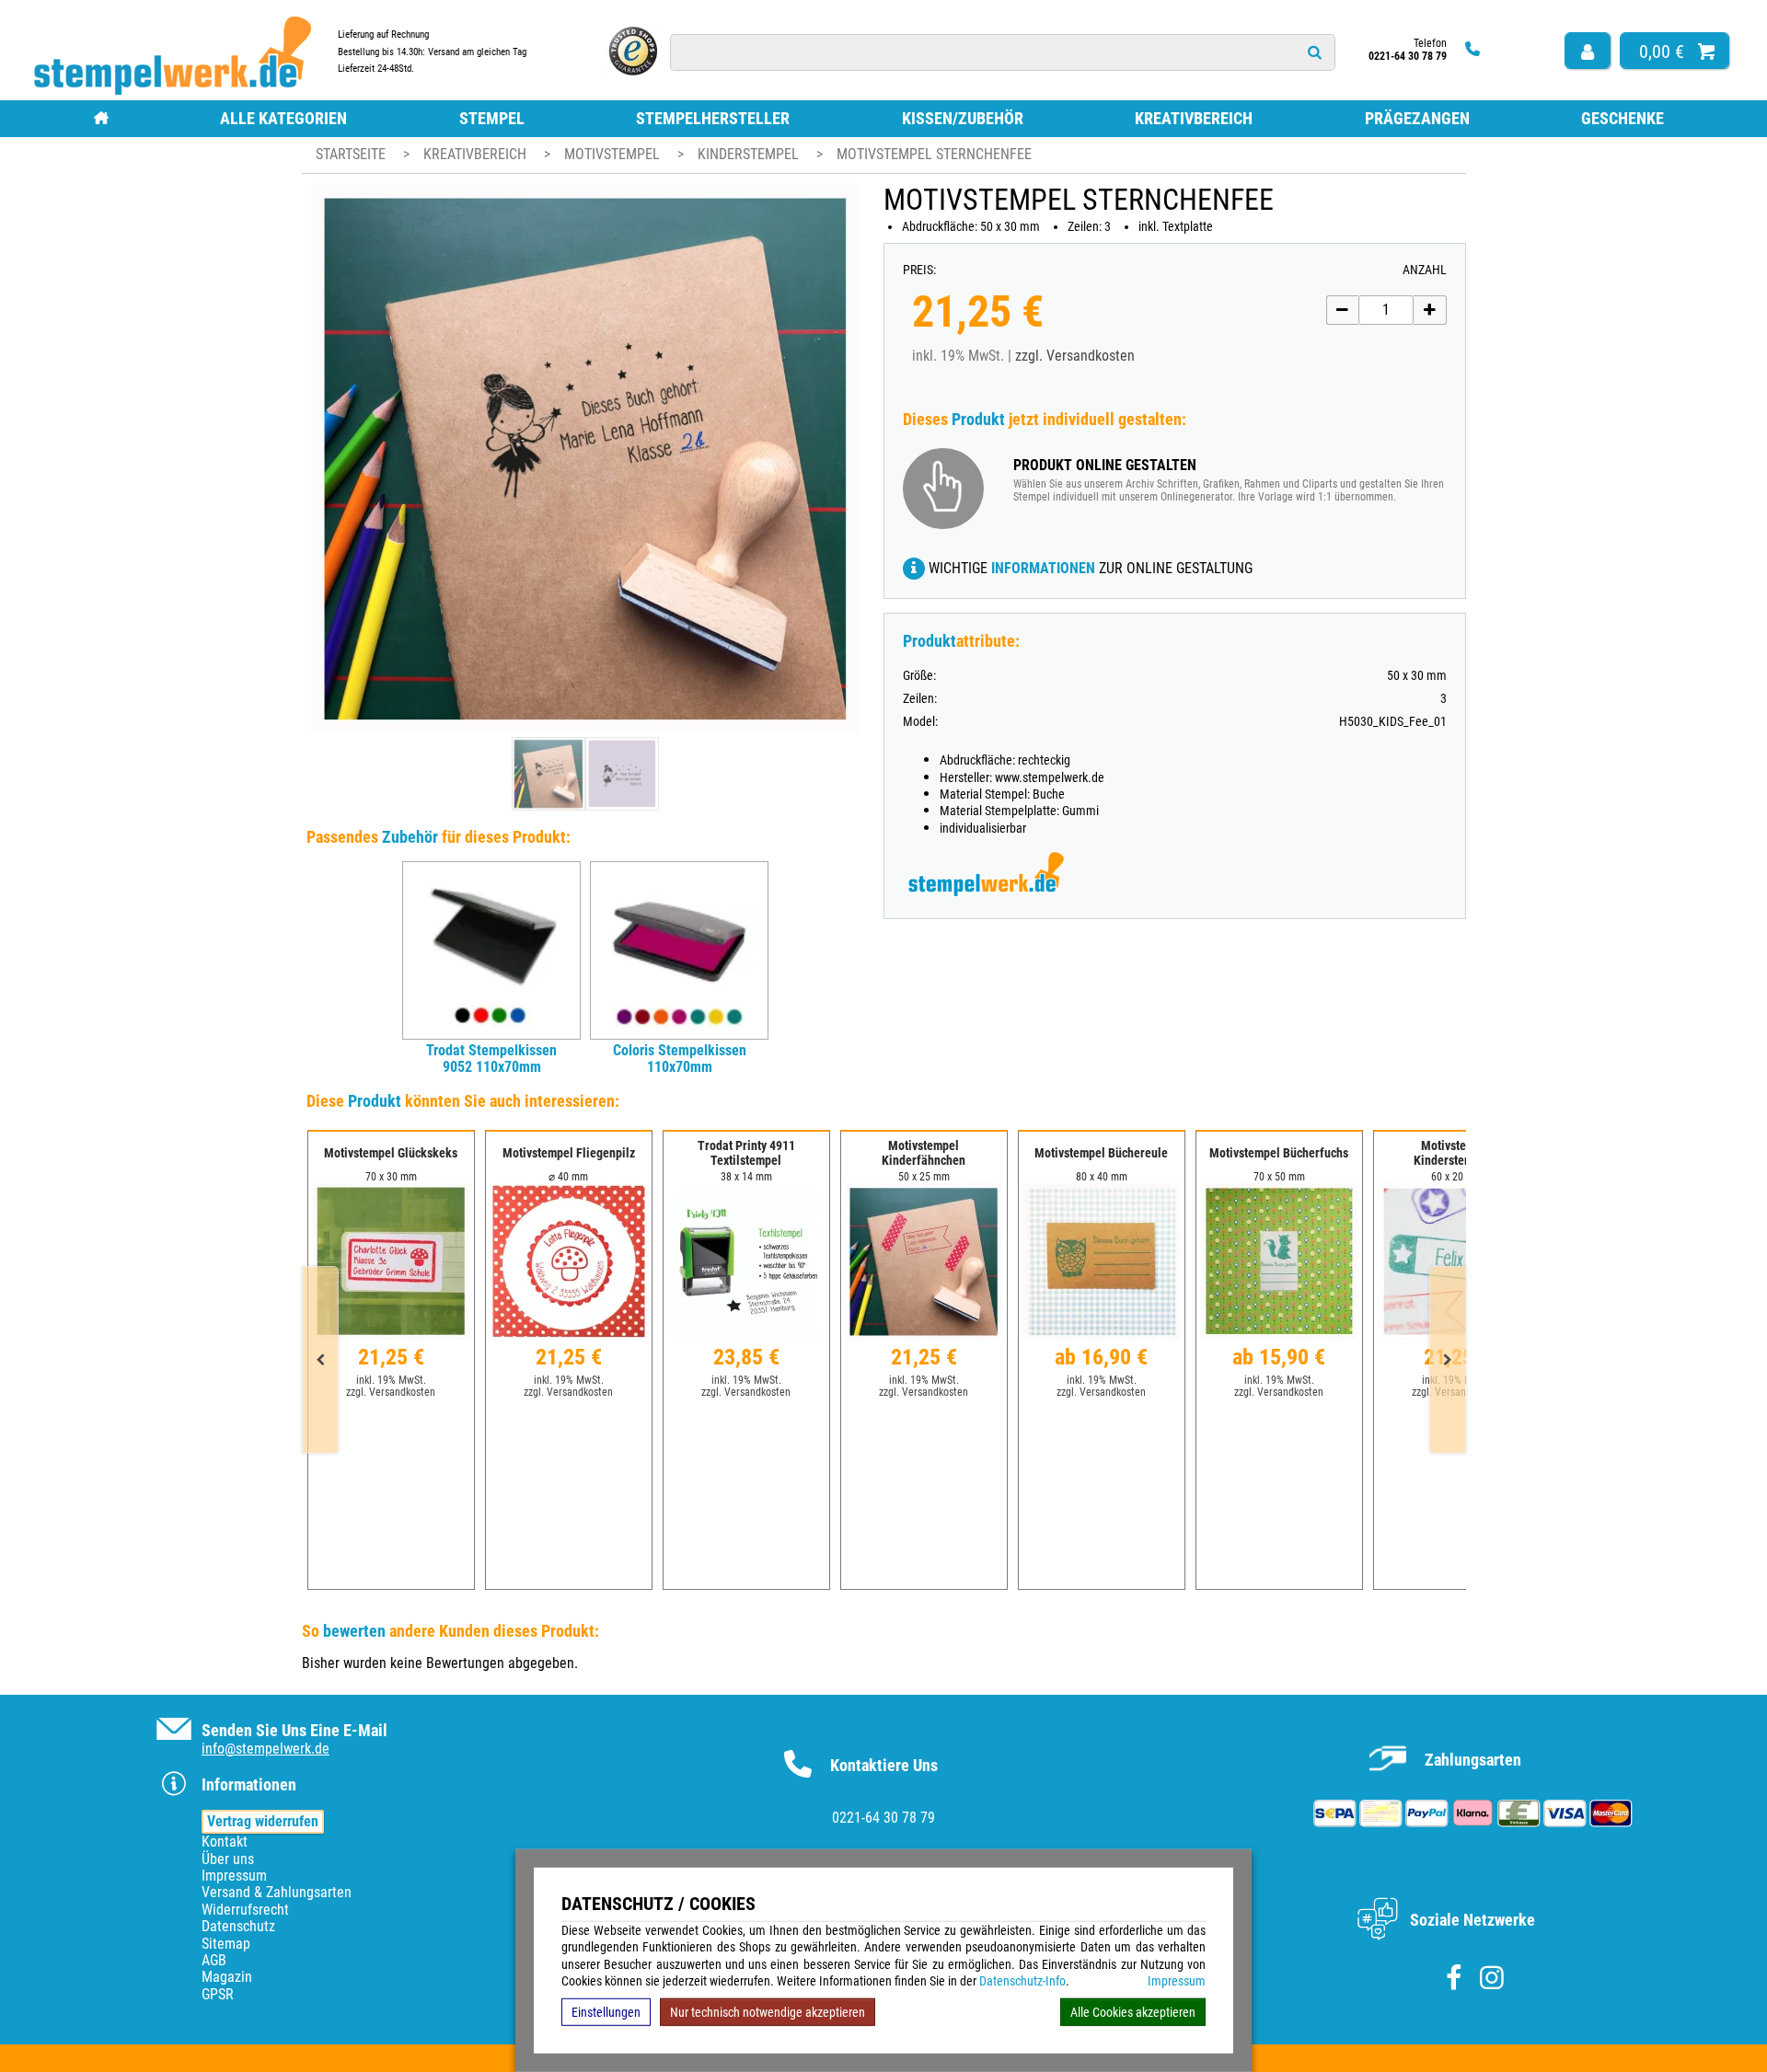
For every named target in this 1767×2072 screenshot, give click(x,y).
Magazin (227, 1977)
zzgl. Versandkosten (1075, 356)
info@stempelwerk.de (266, 1749)
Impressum (1177, 1981)
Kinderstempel (750, 154)
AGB (214, 1960)
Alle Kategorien (283, 118)
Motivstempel (614, 154)
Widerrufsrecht (245, 1910)
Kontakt (225, 1842)
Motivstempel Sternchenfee (934, 154)
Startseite (351, 154)
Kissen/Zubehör (963, 118)
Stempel (492, 118)
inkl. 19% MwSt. (391, 1380)
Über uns (228, 1859)
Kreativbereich (1194, 118)
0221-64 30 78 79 (883, 1818)
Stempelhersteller (713, 118)
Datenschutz (238, 1926)
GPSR (218, 1994)
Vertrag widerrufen (263, 1821)
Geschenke (1623, 118)
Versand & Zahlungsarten (277, 1892)
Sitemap (226, 1944)
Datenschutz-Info (1022, 1981)
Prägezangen (1417, 118)
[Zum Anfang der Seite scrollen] (1636, 2034)
